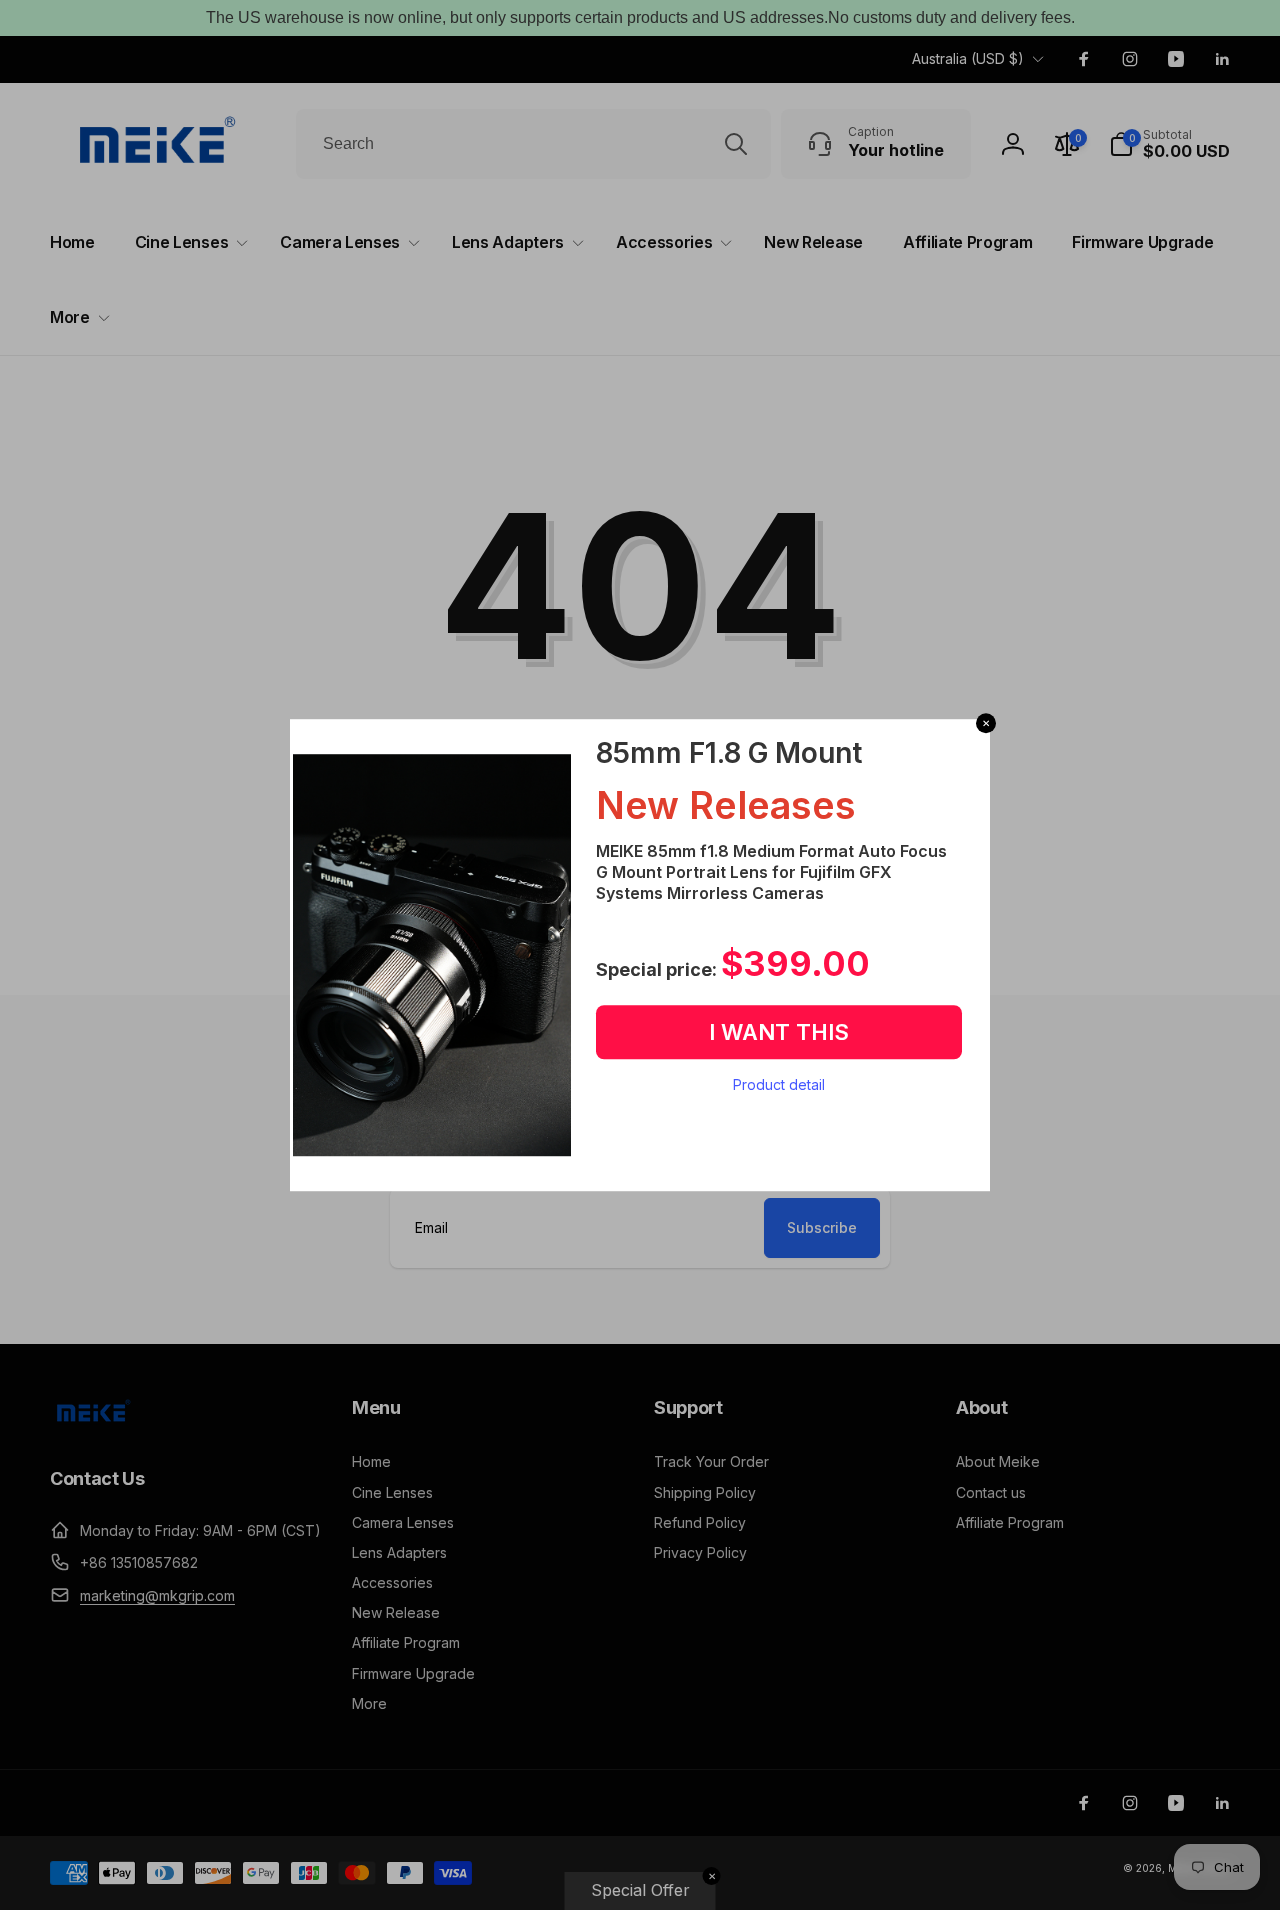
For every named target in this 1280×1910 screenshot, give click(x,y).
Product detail (779, 1084)
